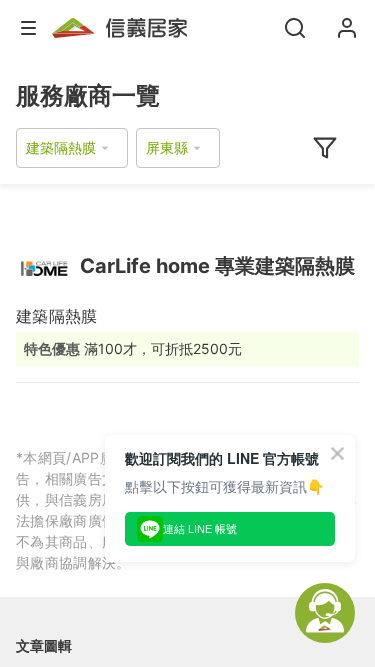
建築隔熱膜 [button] (61, 147)
